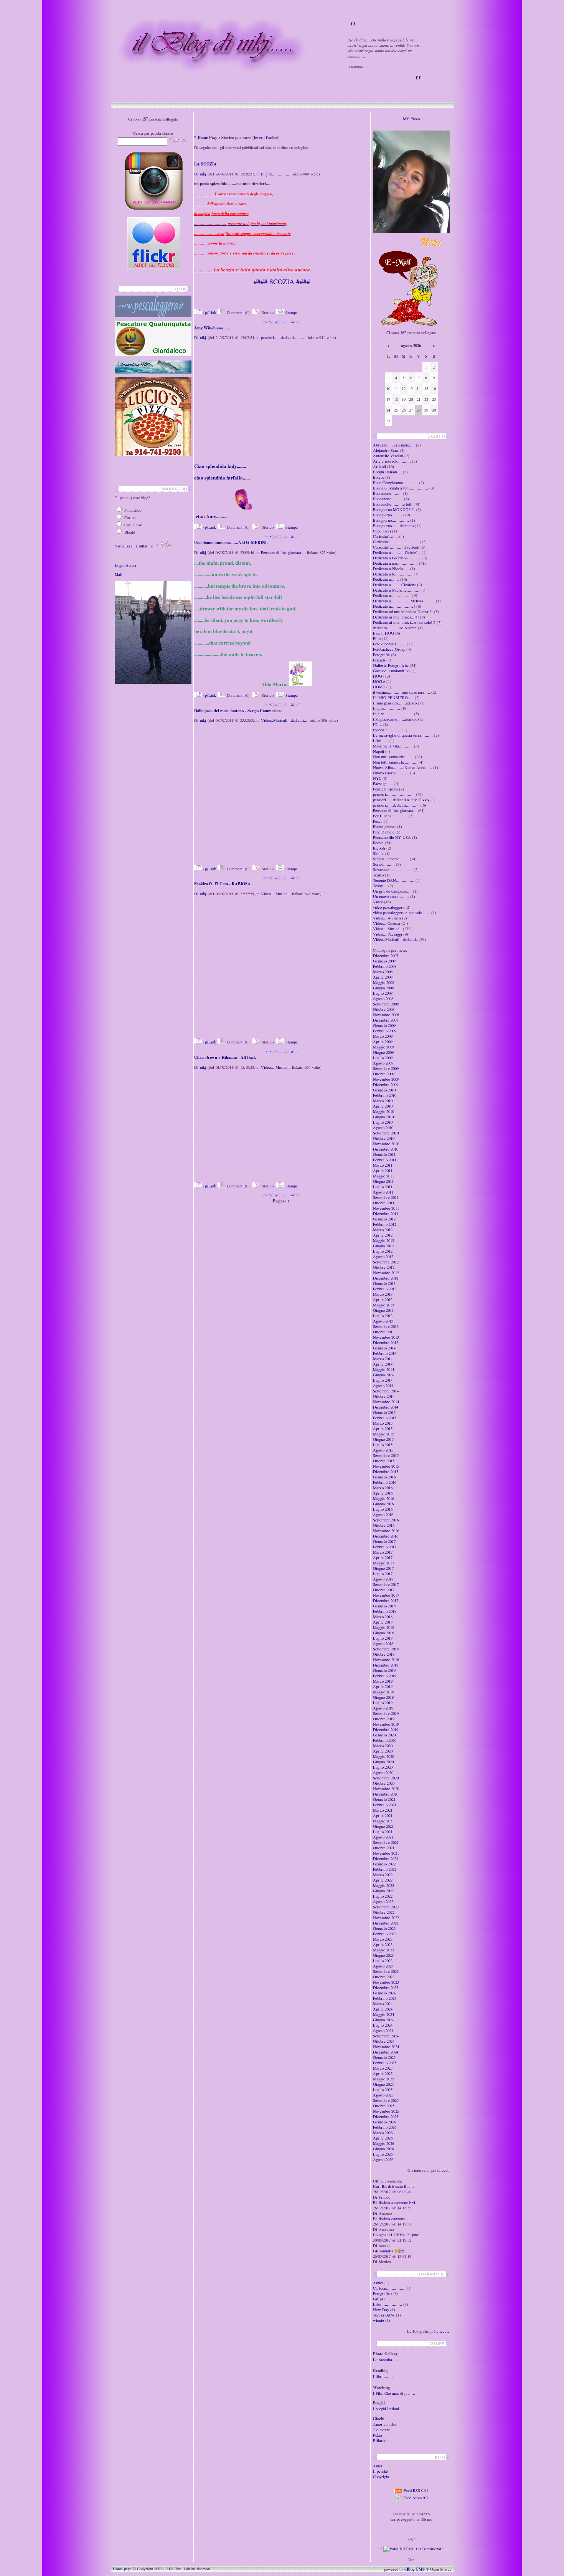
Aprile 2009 (383, 1042)
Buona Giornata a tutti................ (401, 488)
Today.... (380, 886)
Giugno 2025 (383, 2084)
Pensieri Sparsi (385, 789)
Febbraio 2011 (385, 1160)
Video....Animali (387, 918)
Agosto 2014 (383, 1386)
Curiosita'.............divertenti (396, 547)
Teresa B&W (384, 2315)
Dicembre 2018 (386, 1665)
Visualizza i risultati (132, 546)
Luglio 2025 (383, 2090)
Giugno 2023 (383, 1955)
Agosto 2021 (383, 1837)
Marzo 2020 (383, 1746)
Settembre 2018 (386, 1649)
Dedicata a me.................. (395, 563)
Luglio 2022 (383, 1896)
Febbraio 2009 (385, 1031)
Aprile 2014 (383, 1364)
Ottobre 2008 (384, 1009)
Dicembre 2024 (386, 2052)
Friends (379, 660)
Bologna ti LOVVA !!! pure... (398, 2235)
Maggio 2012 (383, 1240)
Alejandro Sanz (386, 450)
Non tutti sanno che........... (395, 762)
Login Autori (125, 565)
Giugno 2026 (383, 2149)
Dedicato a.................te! (394, 606)
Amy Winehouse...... (212, 328)
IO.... (378, 724)
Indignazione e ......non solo (396, 719)
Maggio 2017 (383, 1563)
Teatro (378, 875)
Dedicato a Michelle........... (396, 590)
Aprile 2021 (383, 1815)
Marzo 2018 (383, 1617)
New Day (381, 2310)
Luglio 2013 (383, 1316)
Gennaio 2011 (384, 1154)
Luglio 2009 (383, 1058)
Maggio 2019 (383, 1692)
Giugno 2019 (383, 1697)
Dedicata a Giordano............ (397, 558)
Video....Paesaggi (388, 934)
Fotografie (381, 2293)
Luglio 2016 (383, 1509)
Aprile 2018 (383, 1622)
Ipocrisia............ (387, 730)
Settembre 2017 (386, 1584)
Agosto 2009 (383, 1063)
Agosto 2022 (383, 1901)
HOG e (379, 681)
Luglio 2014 (383, 1380)
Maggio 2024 (383, 2014)
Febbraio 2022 (385, 1869)
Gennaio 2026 (384, 2122)
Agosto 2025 (383, 2095)
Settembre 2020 (386, 1778)
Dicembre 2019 (386, 1729)
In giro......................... (393, 714)
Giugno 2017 (383, 1568)
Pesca (378, 821)
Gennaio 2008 (384, 961)
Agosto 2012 (383, 1257)
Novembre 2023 (386, 1982)
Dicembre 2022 (386, 1923)
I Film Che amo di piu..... (394, 2393)
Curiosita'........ (385, 536)
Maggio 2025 (383, 2079)
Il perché (380, 2471)
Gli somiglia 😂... (390, 2251)
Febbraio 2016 (385, 1482)
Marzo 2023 (383, 1939)
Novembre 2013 (386, 1337)
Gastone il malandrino (391, 671)
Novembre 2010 (386, 1144)
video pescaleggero (389, 907)
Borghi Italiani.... (387, 472)
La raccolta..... (385, 2359)
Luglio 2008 (383, 993)
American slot (385, 2424)
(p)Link (209, 312)
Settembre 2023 (386, 1971)
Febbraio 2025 (385, 2063)
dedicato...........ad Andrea (395, 628)
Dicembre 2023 (386, 1987)
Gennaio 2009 (384, 1025)
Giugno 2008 (383, 988)
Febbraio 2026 (385, 2127)
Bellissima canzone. (389, 2219)
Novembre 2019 (386, 1724)
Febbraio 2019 (385, 1676)
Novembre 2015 (386, 1466)
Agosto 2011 (383, 1192)
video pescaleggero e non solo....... (402, 913)
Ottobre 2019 (384, 1719)
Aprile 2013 (383, 1300)
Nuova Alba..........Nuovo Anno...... (402, 767)
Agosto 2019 (383, 1708)
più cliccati (440, 2170)
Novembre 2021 (386, 1853)
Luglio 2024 (383, 2025)
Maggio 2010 (383, 1111)
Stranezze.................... (393, 870)
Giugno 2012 (383, 1246)
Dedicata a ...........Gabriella (397, 552)
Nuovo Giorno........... (391, 773)
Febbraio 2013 (385, 1289)
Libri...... (381, 741)
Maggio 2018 (383, 1627)
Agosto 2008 (383, 999)
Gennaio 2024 (384, 1993)
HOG (378, 676)
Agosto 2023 (383, 1966)
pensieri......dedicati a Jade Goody (401, 800)
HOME (379, 687)
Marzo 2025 (383, 2068)
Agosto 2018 (383, 1643)
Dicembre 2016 (386, 1536)
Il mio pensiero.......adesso (395, 703)
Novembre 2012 (386, 1273)
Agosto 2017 (383, 1579)
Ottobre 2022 (384, 1912)
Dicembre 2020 (386, 1794)
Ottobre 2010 (384, 1138)
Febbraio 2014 (385, 1353)
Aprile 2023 (383, 1944)
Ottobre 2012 (384, 1267)
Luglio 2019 (383, 1703)
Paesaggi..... (383, 784)
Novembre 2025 (386, 2111)
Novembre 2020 (386, 1789)
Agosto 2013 (383, 1321)
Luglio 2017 (383, 1574)
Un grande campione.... (392, 891)
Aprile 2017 (383, 1558)
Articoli (379, 466)
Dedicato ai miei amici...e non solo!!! (404, 622)
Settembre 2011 (386, 1197)
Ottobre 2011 (384, 1203)
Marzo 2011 (383, 1165)
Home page (122, 2569)
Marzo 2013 (383, 1294)
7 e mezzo (382, 2430)
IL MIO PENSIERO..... (393, 698)
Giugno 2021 (383, 1826)
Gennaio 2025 (384, 2057)
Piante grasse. (384, 827)
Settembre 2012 (386, 1262)
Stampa (291, 312)
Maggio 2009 (383, 1047)
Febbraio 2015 (385, 1418)
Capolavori (382, 531)
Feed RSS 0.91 (415, 2490)
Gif (376, 2299)
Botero (379, 477)
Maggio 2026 (383, 2143)
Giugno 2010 (383, 1117)
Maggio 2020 (383, 1756)
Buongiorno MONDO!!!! (394, 509)
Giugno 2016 (383, 1504)
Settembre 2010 (386, 1133)
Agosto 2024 (383, 2030)
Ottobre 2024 (384, 2041)
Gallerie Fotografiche (391, 665)
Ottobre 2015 (384, 1461)
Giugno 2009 (383, 1052)
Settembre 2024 (386, 2036)
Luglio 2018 (383, 1638)
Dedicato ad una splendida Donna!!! (403, 612)
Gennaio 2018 (384, 1606)
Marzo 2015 (383, 1423)
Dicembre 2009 (386, 1085)
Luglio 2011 (383, 1187)
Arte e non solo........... (392, 461)
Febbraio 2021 (385, 1805)
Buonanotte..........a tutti (393, 504)
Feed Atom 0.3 (415, 2498)
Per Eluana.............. (390, 816)
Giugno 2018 (383, 1633)
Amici (378, 2283)
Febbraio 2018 (385, 1611)
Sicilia (378, 853)
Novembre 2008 (386, 1015)
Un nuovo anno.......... (391, 896)
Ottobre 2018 (384, 1654)
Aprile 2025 (383, 2073)
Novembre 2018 (386, 1660)
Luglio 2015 (383, 1445)
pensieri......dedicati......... (283, 337)
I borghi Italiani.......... (392, 2409)
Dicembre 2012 (386, 1278)
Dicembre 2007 (386, 956)
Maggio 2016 (383, 1498)
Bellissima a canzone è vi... (396, 2202)
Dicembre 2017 (386, 1600)
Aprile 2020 (383, 1751)
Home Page (208, 137)
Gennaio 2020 (384, 1735)
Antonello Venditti (388, 456)
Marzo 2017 (383, 1552)
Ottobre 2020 (384, 1783)
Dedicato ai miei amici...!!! (396, 617)
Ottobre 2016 (384, 1525)
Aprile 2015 (383, 1429)
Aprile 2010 (383, 1106)
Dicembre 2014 (386, 1407)
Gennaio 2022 (384, 1864)
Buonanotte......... (387, 493)
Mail (119, 574)
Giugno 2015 (383, 1439)
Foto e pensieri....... (389, 644)
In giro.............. (275, 174)
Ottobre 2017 (384, 1590)
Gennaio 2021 (384, 1799)
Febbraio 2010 (385, 1095)
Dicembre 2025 (386, 2116)
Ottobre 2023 (384, 1977)
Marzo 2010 (383, 1101)
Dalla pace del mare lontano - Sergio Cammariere (238, 711)
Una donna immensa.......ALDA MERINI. (231, 542)
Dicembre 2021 (386, 1858)
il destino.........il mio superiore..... (402, 692)
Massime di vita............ (393, 746)
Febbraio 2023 (385, 1934)
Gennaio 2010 (384, 1090)
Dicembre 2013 (386, 1343)
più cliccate (440, 2331)
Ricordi (379, 848)
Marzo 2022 (383, 1875)
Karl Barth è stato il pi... (393, 2186)
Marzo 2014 (383, 1359)
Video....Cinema (387, 923)
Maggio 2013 (383, 1305)
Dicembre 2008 (386, 1020)
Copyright (381, 2477)
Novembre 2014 (386, 1402)
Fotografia (381, 655)
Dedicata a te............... (393, 574)
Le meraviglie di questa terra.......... (403, 735)
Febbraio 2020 (385, 1740)
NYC (377, 778)
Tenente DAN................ (394, 880)
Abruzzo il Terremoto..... (394, 445)
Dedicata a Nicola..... (391, 569)
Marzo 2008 (383, 972)
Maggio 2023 (383, 1950)
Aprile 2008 (383, 977)
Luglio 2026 (383, 2154)
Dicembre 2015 (386, 1472)
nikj (203, 174)
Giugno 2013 (383, 1310)
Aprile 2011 (383, 1171)
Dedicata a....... (386, 579)
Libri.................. (388, 2304)
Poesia (378, 843)
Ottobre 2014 (384, 1396)
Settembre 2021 (386, 1842)
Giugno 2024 (383, 2020)
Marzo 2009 (383, 1036)
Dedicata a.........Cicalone (394, 585)
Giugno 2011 (383, 1181)
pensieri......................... (394, 794)
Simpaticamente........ (391, 859)
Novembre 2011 (386, 1208)
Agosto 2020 (383, 1772)
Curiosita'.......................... (396, 542)
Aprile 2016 (383, 1493)
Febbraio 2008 (385, 966)
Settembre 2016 (386, 1520)
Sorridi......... (384, 864)
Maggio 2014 (383, 1369)
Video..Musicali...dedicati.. (284, 720)
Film (377, 638)
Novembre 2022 (386, 1918)
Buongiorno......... (388, 515)
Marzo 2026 (383, 2133)
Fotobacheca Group (389, 649)
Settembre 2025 (386, 2100)
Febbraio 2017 (385, 1547)
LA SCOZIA (205, 164)
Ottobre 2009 (384, 1074)
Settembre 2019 (386, 1713)
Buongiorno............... (391, 520)
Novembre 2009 (386, 1079)
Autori (378, 2466)
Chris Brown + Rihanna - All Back (225, 1057)
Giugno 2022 (383, 1891)
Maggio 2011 (383, 1176)
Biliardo (380, 2440)
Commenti (234, 312)
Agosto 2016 (383, 1515)
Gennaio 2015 (384, 1412)
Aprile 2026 (383, 2138)
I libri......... (384, 2376)
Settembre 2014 (386, 1391)
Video (378, 902)
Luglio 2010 (383, 1122)
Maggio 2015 (383, 1434)
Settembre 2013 (386, 1326)
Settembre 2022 (386, 1907)
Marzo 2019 (383, 1681)
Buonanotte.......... (388, 499)
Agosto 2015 (383, 1450)
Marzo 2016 (383, 1488)
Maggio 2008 (383, 982)
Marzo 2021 (383, 1810)
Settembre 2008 (386, 1004)
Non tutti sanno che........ (393, 757)
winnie (378, 2320)
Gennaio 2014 (384, 1348)
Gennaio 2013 (384, 1283)
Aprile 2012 (383, 1235)
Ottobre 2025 (384, 2106)
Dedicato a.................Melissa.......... (404, 601)
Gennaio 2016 (384, 1477)
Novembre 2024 (386, 2047)
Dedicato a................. (392, 595)
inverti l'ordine (266, 137)
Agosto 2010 (383, 1128)
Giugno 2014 (383, 1375)
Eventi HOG (383, 633)
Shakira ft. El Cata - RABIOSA (222, 884)
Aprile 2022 (383, 1880)
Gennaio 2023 (384, 1928)
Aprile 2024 (383, 2009)
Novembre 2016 (386, 1531)
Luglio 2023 (383, 1961)
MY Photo (411, 119)
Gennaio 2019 (384, 1670)
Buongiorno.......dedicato (393, 526)
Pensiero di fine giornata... (283, 552)
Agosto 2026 (383, 2159)
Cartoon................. (389, 2288)
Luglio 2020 (383, 1767)
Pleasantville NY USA (392, 837)
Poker (378, 2435)
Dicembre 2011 (386, 1214)
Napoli (378, 751)
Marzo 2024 (383, 2004)
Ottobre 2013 (384, 1332)
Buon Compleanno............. (395, 483)
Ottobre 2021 (384, 1848)
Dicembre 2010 (386, 1149)
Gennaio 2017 (384, 1541)
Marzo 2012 (383, 1230)
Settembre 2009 (386, 1068)
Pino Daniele (384, 832)
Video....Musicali (275, 894)
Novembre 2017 (386, 1595)
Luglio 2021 (383, 1832)
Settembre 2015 (386, 1455)
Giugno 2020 (383, 1762)
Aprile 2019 (383, 1686)
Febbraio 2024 (385, 1998)
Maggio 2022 (383, 1885)
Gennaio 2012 (384, 1219)
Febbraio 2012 (385, 1224)
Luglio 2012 (383, 1251)
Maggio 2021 (383, 1821)
